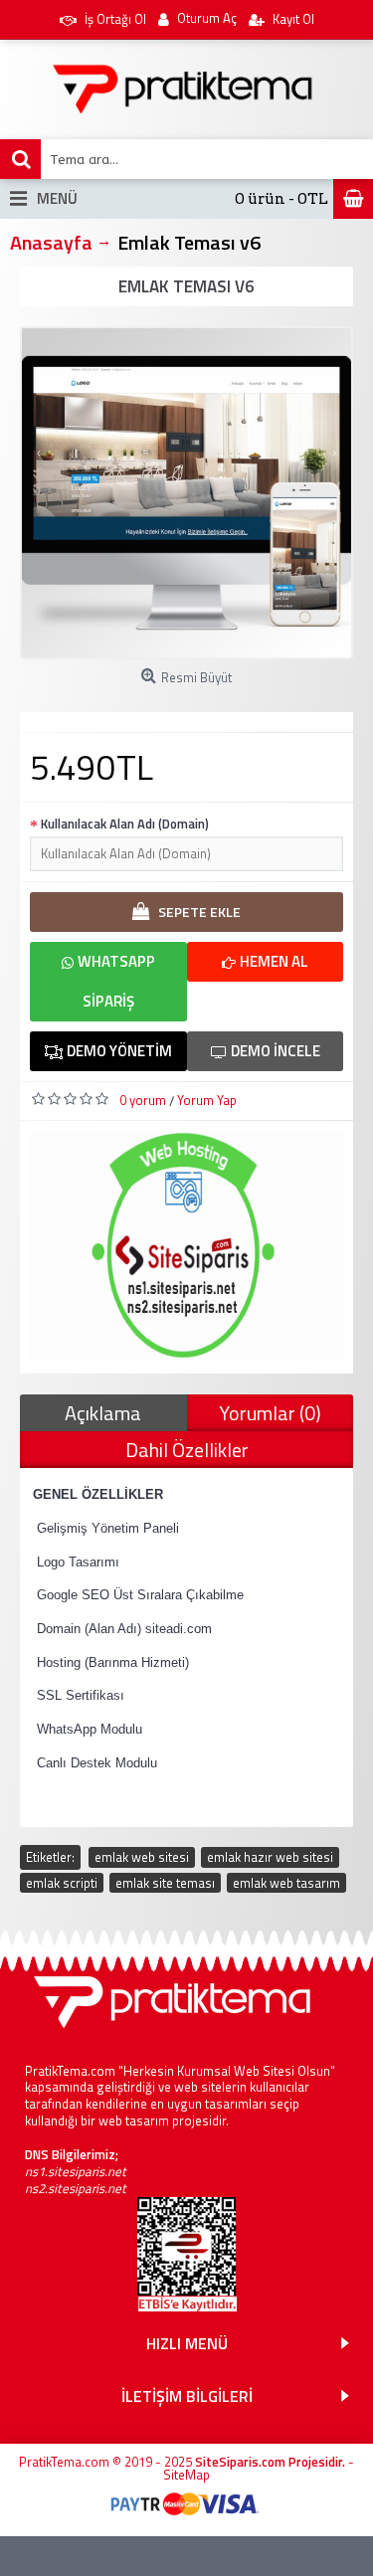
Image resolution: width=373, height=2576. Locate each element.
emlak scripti (62, 1883)
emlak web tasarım (286, 1883)
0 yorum (143, 1100)
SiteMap (186, 2475)
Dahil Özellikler (187, 1450)
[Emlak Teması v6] (186, 493)
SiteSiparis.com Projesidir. (270, 2462)
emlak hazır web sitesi (270, 1857)
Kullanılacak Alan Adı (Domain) (125, 824)
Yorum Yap (207, 1100)
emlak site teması (165, 1883)
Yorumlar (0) (270, 1413)
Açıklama (103, 1413)
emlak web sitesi (142, 1857)
